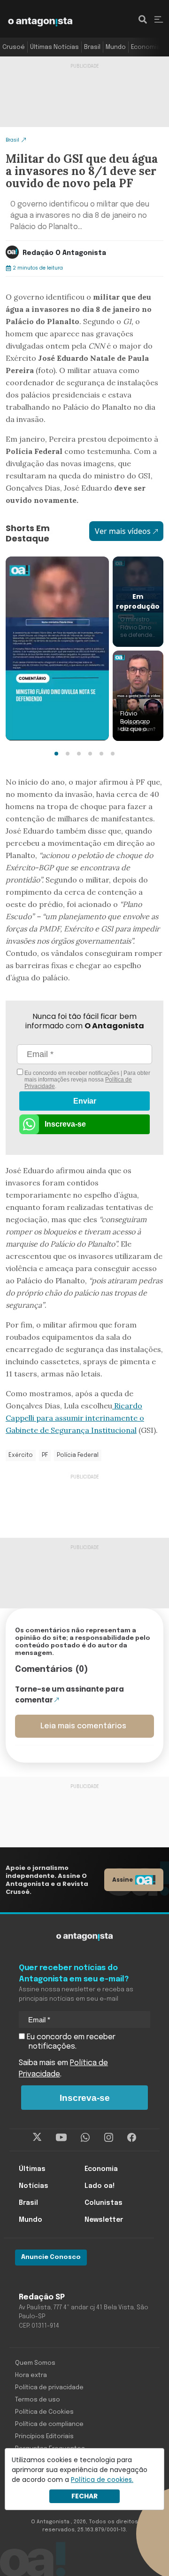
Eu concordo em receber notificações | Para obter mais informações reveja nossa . (87, 1080)
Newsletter (104, 2220)
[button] (56, 754)
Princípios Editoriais (44, 2437)
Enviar (85, 1101)
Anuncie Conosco (51, 2257)
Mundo (116, 47)
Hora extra (31, 2375)
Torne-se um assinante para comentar (69, 1694)
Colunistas (104, 2203)
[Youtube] (61, 2138)
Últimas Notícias (54, 47)
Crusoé (14, 47)
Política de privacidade (49, 2388)
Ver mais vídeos (123, 531)
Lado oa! (100, 2186)
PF (45, 1455)
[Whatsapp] (85, 2138)
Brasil (92, 47)
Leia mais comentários (83, 1726)
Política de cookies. (102, 2480)
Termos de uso (38, 2400)
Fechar (84, 2496)
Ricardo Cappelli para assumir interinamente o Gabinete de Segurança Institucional (75, 1418)
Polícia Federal (78, 1455)
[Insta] (109, 2138)
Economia (146, 47)
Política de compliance (49, 2424)
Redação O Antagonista (64, 253)
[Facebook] (132, 2138)
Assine (123, 1880)
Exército (21, 1455)
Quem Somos (35, 2363)
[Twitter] (37, 2138)
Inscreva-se (65, 1124)
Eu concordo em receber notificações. (70, 2042)
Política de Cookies (44, 2412)
